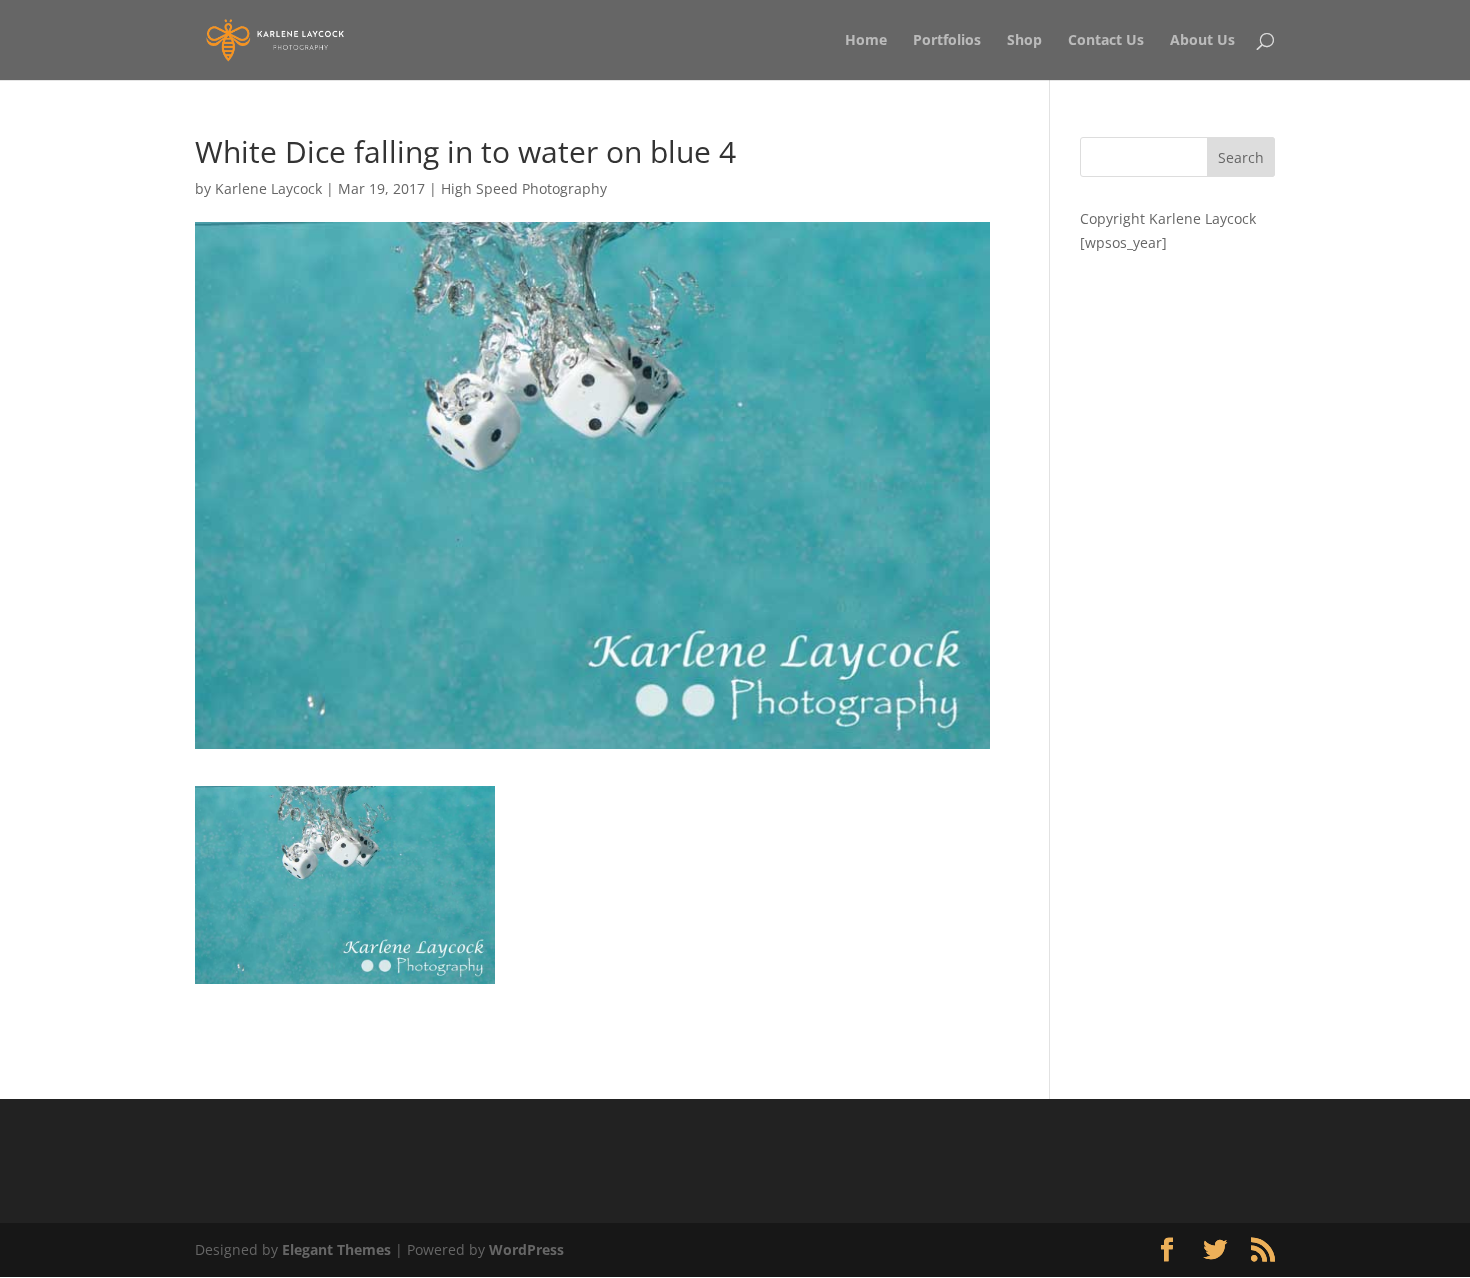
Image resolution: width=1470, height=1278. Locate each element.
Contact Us (1106, 41)
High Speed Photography (524, 188)
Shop (1024, 41)
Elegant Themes (336, 1249)
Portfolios (947, 41)
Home (866, 41)
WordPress (526, 1249)
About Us (1202, 41)
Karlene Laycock (268, 188)
